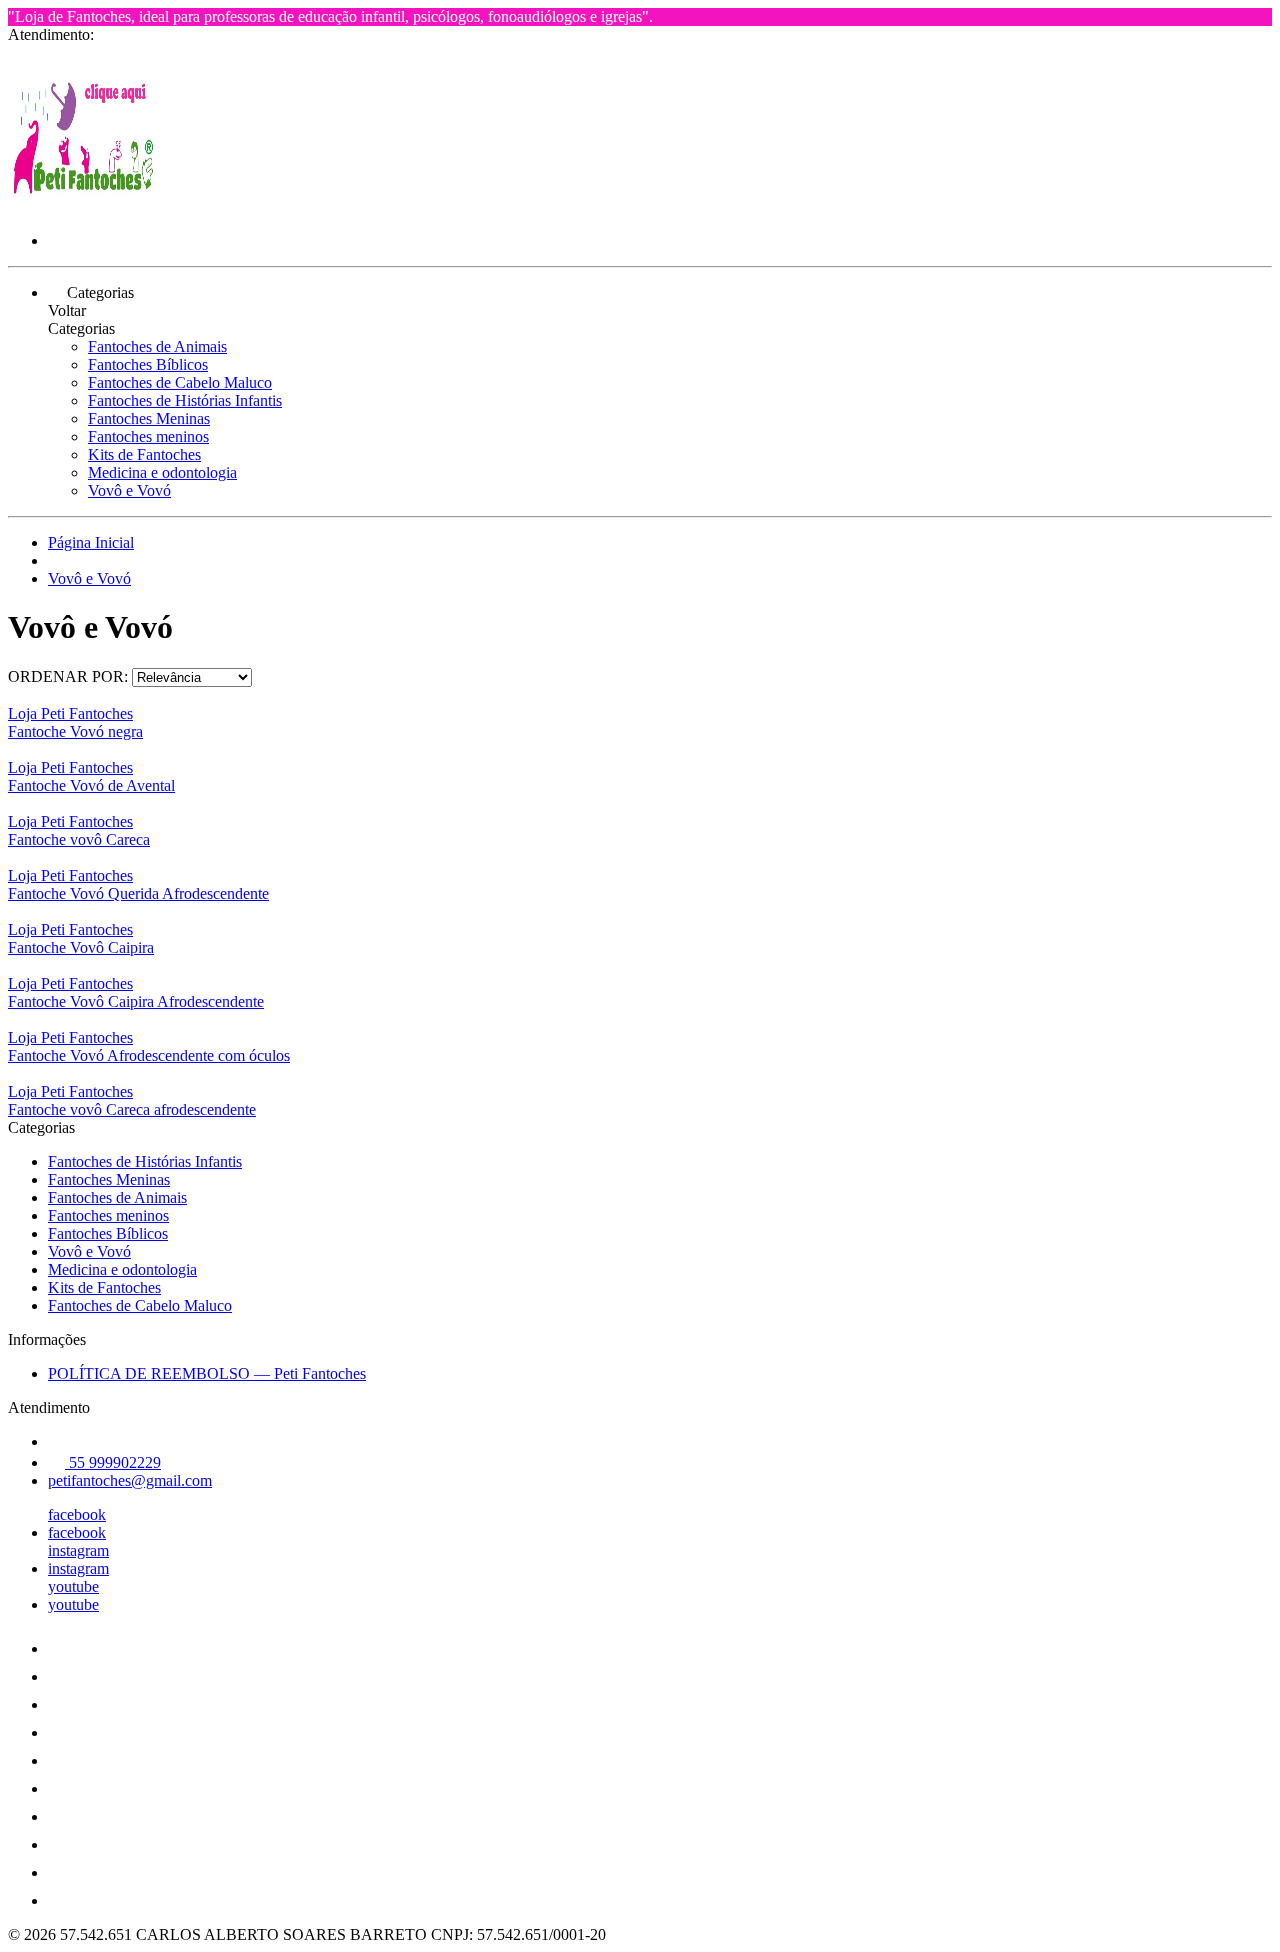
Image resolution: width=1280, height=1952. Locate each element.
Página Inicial (91, 542)
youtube (73, 1586)
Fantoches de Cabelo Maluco (180, 382)
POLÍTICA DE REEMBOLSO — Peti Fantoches (207, 1373)
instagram (78, 1550)
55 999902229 (113, 1462)
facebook (77, 1514)
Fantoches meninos (148, 436)
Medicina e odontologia (162, 472)
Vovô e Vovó (129, 490)
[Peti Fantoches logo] (83, 206)
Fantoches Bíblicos (148, 364)
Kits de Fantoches (144, 454)
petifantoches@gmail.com (130, 1480)
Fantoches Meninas (149, 418)
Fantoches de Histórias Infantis (185, 400)
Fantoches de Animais (157, 346)
